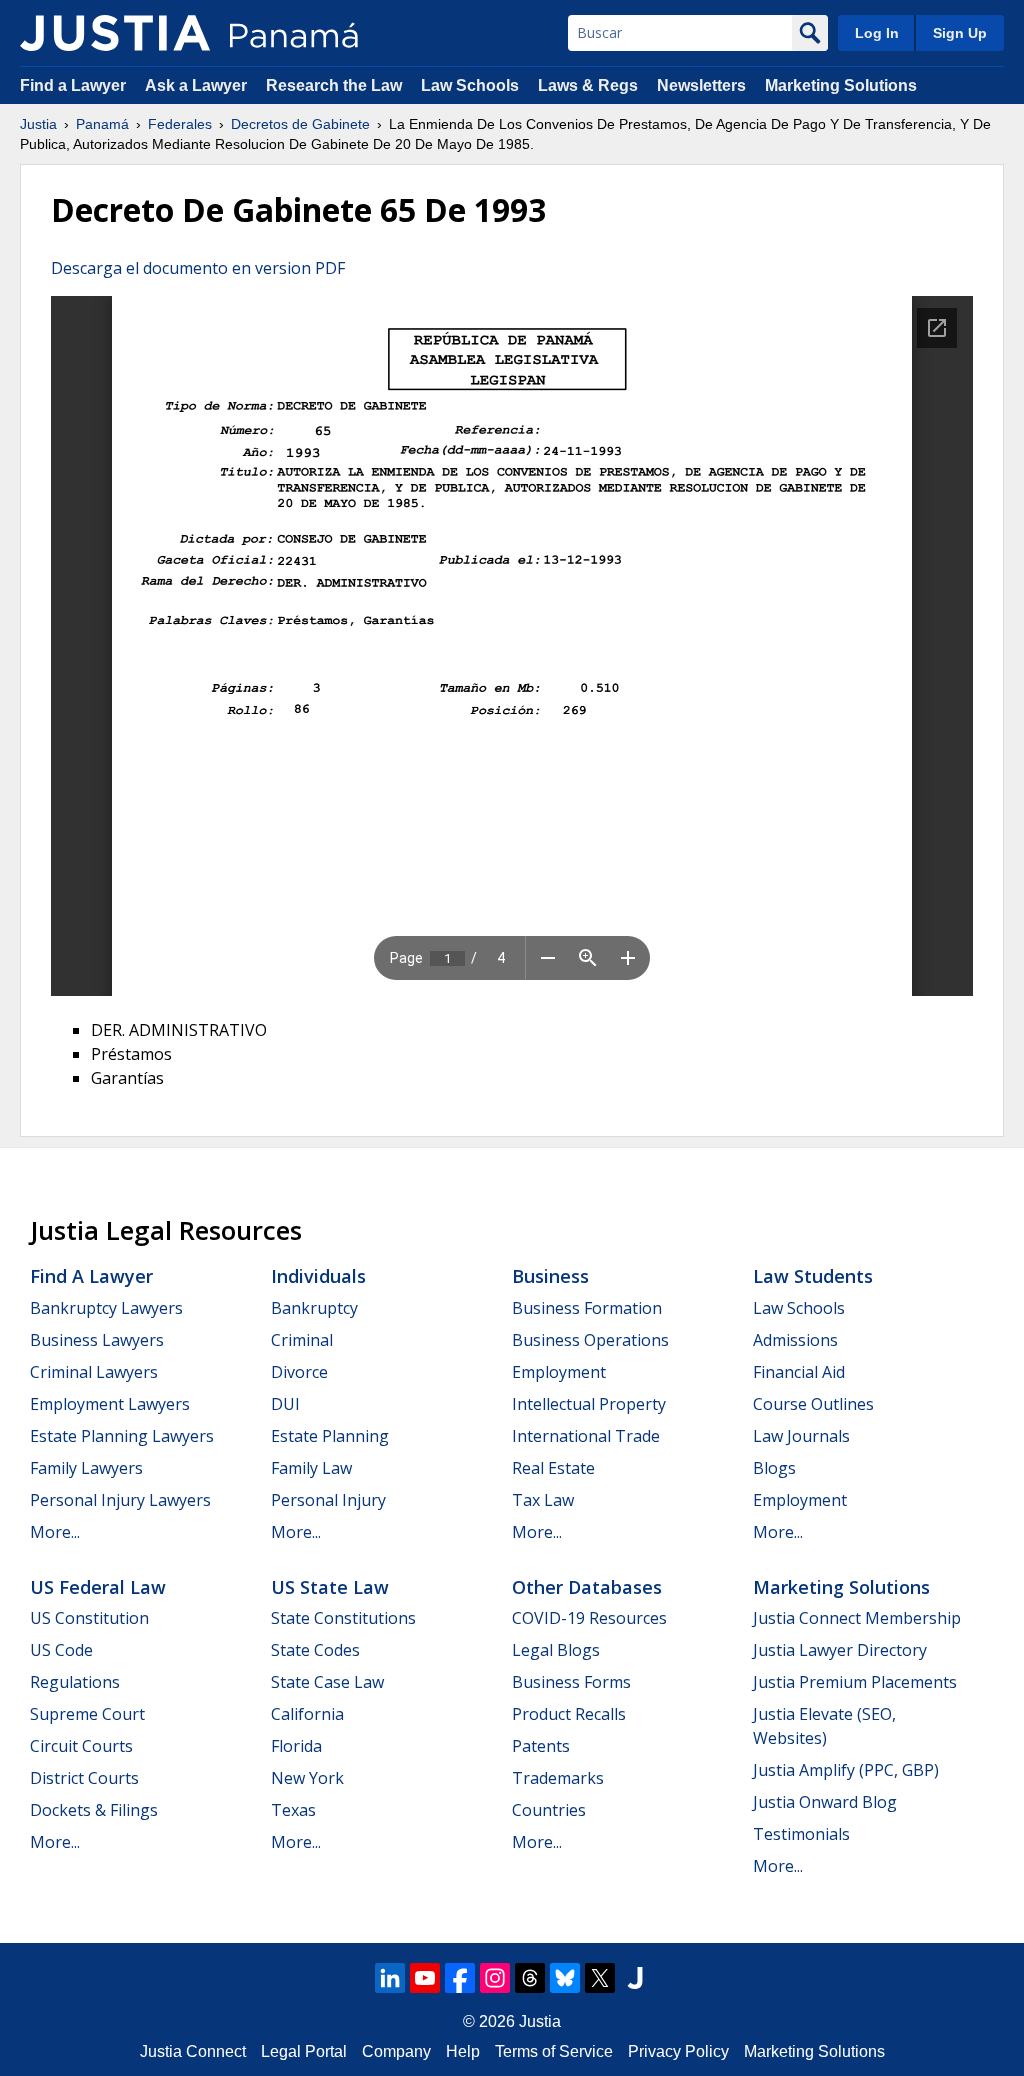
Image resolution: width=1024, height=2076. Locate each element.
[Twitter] (600, 1978)
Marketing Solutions (841, 85)
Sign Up (960, 33)
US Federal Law (98, 1587)
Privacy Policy (678, 2051)
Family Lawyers (86, 1468)
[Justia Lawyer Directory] (635, 1978)
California (307, 1714)
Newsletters (701, 85)
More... (55, 1532)
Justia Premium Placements (855, 1682)
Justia (38, 124)
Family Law (311, 1468)
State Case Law (327, 1682)
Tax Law (543, 1500)
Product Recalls (569, 1714)
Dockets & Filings (94, 1810)
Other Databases (587, 1587)
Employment (559, 1372)
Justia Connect (193, 2051)
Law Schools (470, 85)
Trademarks (558, 1778)
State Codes (315, 1650)
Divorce (299, 1372)
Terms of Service (554, 2051)
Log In (877, 33)
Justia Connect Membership (857, 1618)
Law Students (813, 1276)
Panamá (102, 124)
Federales (180, 124)
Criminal (302, 1340)
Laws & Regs (588, 85)
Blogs (774, 1468)
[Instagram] (495, 1978)
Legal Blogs (556, 1650)
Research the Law (334, 85)
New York (307, 1778)
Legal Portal (304, 2051)
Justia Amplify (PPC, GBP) (846, 1770)
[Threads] (530, 1978)
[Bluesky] (565, 1978)
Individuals (318, 1276)
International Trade (586, 1436)
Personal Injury (328, 1500)
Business (550, 1276)
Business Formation (587, 1308)
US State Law (330, 1587)
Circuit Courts (81, 1746)
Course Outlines (813, 1404)
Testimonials (801, 1834)
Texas (293, 1810)
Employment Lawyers (110, 1404)
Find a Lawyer (73, 85)
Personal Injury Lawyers (120, 1500)
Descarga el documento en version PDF (198, 268)
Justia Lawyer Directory (840, 1650)
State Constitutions (343, 1618)
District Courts (84, 1778)
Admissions (795, 1340)
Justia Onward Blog (825, 1802)
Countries (549, 1810)
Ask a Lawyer (198, 85)
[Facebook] (460, 1978)
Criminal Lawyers (94, 1372)
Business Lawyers (97, 1340)
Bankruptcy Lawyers (106, 1308)
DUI (285, 1404)
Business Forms (571, 1682)
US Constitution (89, 1618)
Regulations (75, 1682)
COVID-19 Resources (589, 1618)
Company (396, 2051)
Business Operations (590, 1340)
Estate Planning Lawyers (122, 1436)
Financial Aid (799, 1372)
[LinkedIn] (390, 1978)
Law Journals (801, 1436)
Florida (296, 1746)
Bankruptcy (314, 1308)
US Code (61, 1650)
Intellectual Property (589, 1404)
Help (463, 2051)
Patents (541, 1746)
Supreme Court (87, 1714)
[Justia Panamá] (115, 33)
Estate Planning (330, 1436)
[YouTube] (425, 1978)
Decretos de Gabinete (300, 124)
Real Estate (553, 1468)
